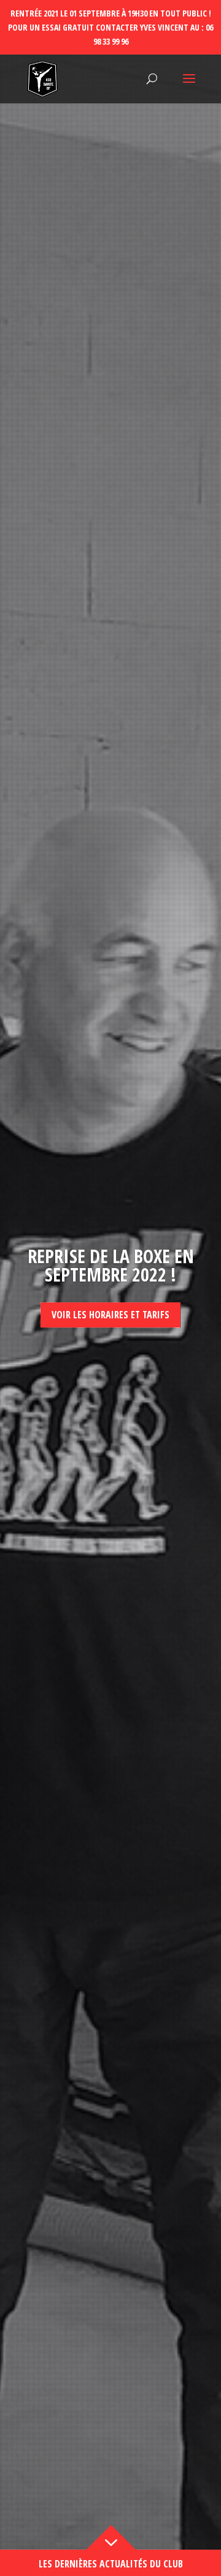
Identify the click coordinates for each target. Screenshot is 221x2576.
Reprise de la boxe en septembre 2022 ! (111, 1265)
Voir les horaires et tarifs (110, 1315)
